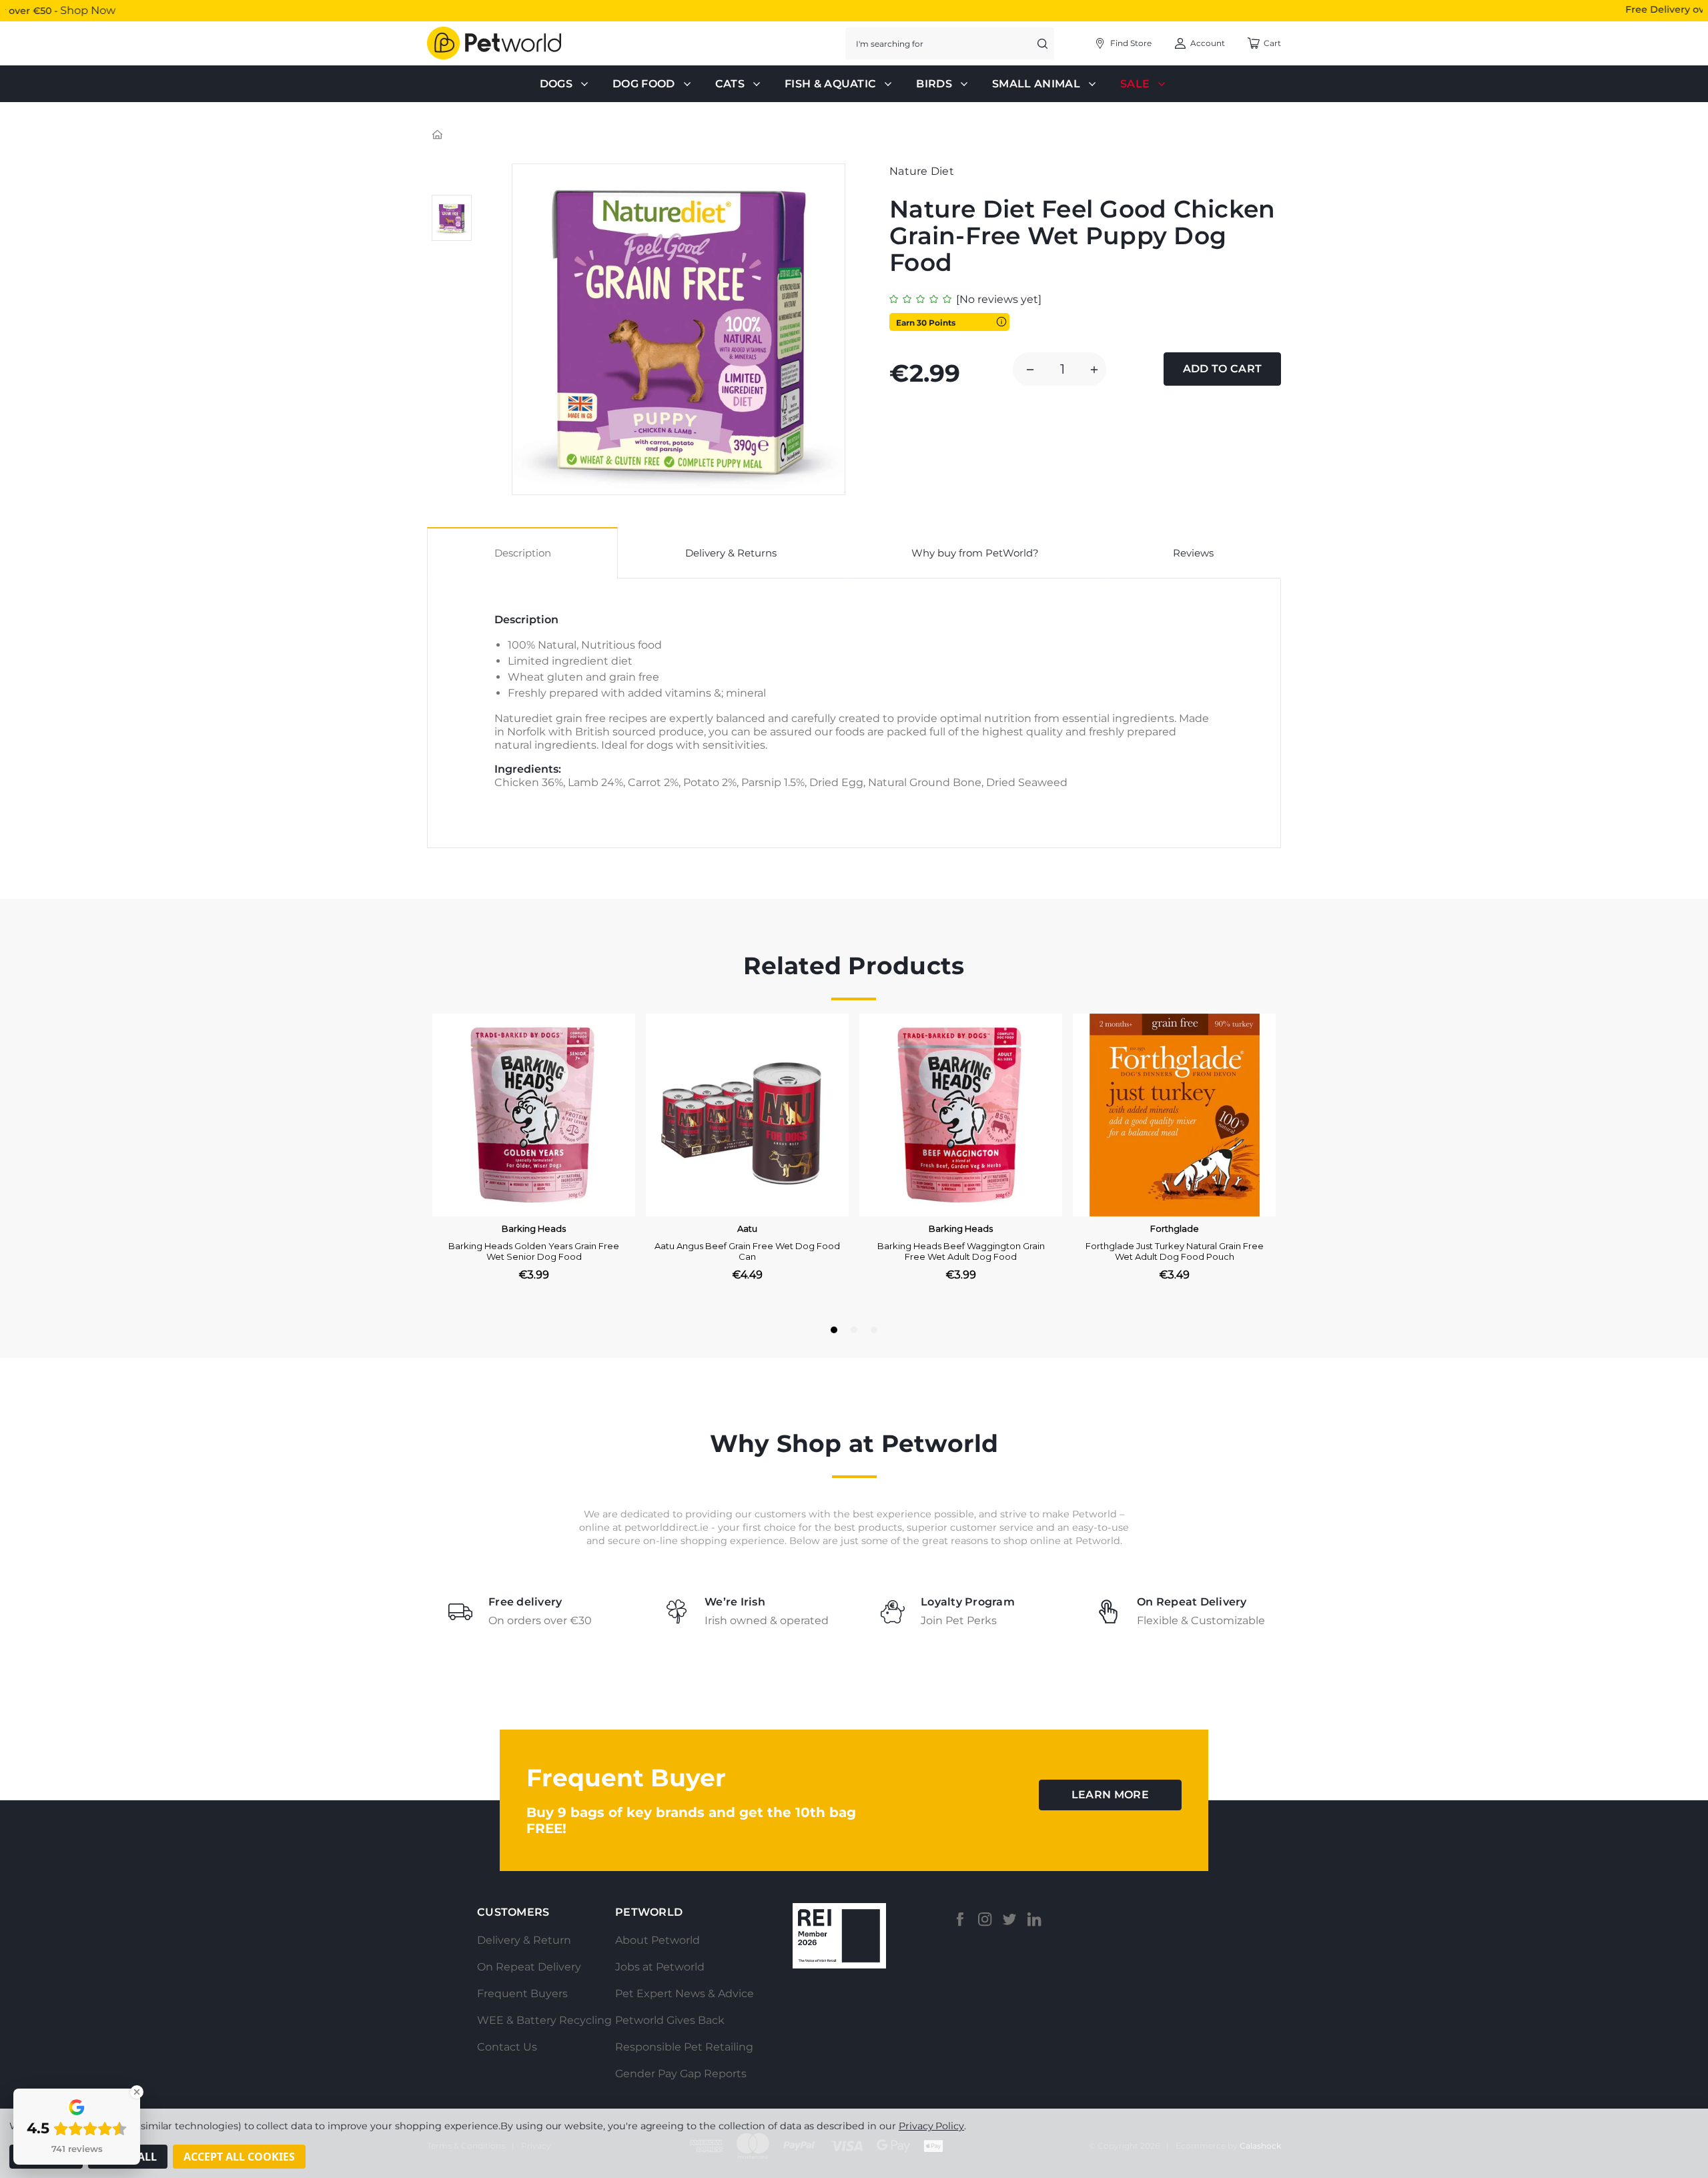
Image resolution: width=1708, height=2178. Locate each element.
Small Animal (1036, 84)
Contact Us (507, 2047)
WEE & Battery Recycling (544, 2020)
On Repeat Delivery (529, 1967)
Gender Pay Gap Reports (681, 2074)
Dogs (556, 84)
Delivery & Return (524, 1940)
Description (523, 553)
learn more (1110, 1795)
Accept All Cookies (239, 2157)
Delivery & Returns (731, 553)
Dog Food (644, 84)
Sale (1135, 84)
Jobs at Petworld (660, 1967)
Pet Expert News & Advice (685, 1993)
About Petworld (658, 1940)
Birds (934, 84)
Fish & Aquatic (830, 84)
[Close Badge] (137, 2092)
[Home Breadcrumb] (438, 134)
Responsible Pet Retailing (684, 2047)
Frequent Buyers (522, 1993)
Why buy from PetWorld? (975, 553)
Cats (730, 84)
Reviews (1193, 553)
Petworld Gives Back (670, 2020)
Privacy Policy (931, 2126)
